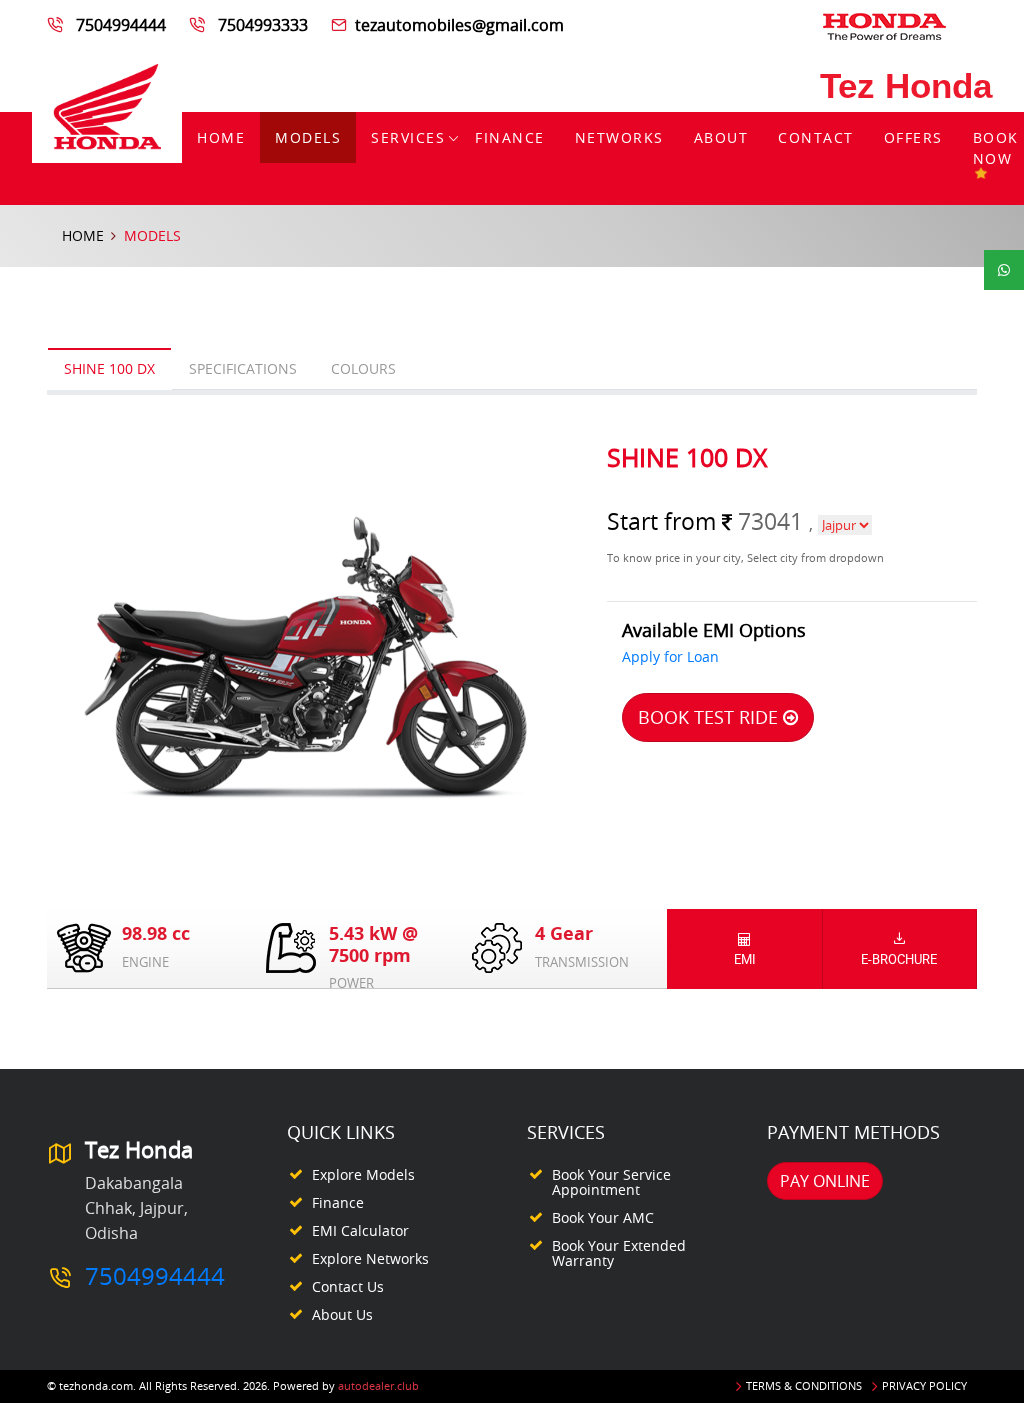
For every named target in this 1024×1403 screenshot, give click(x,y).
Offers (913, 137)
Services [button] (408, 137)
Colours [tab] (363, 368)
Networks (619, 137)
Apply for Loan (670, 656)
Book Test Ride (710, 717)
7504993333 (263, 25)
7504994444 (121, 25)
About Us (342, 1314)
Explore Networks (370, 1258)
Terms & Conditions (804, 1385)
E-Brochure (899, 959)
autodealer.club (378, 1385)
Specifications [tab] (243, 368)
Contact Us (348, 1286)
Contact (816, 137)
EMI (745, 959)
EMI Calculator (360, 1230)
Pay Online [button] (825, 1181)
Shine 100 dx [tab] (109, 368)
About (721, 137)
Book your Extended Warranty (619, 1253)
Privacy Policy (924, 1385)
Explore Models (363, 1174)
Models (308, 137)
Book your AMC (603, 1217)
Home (221, 137)
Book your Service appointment (611, 1182)
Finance (510, 137)
